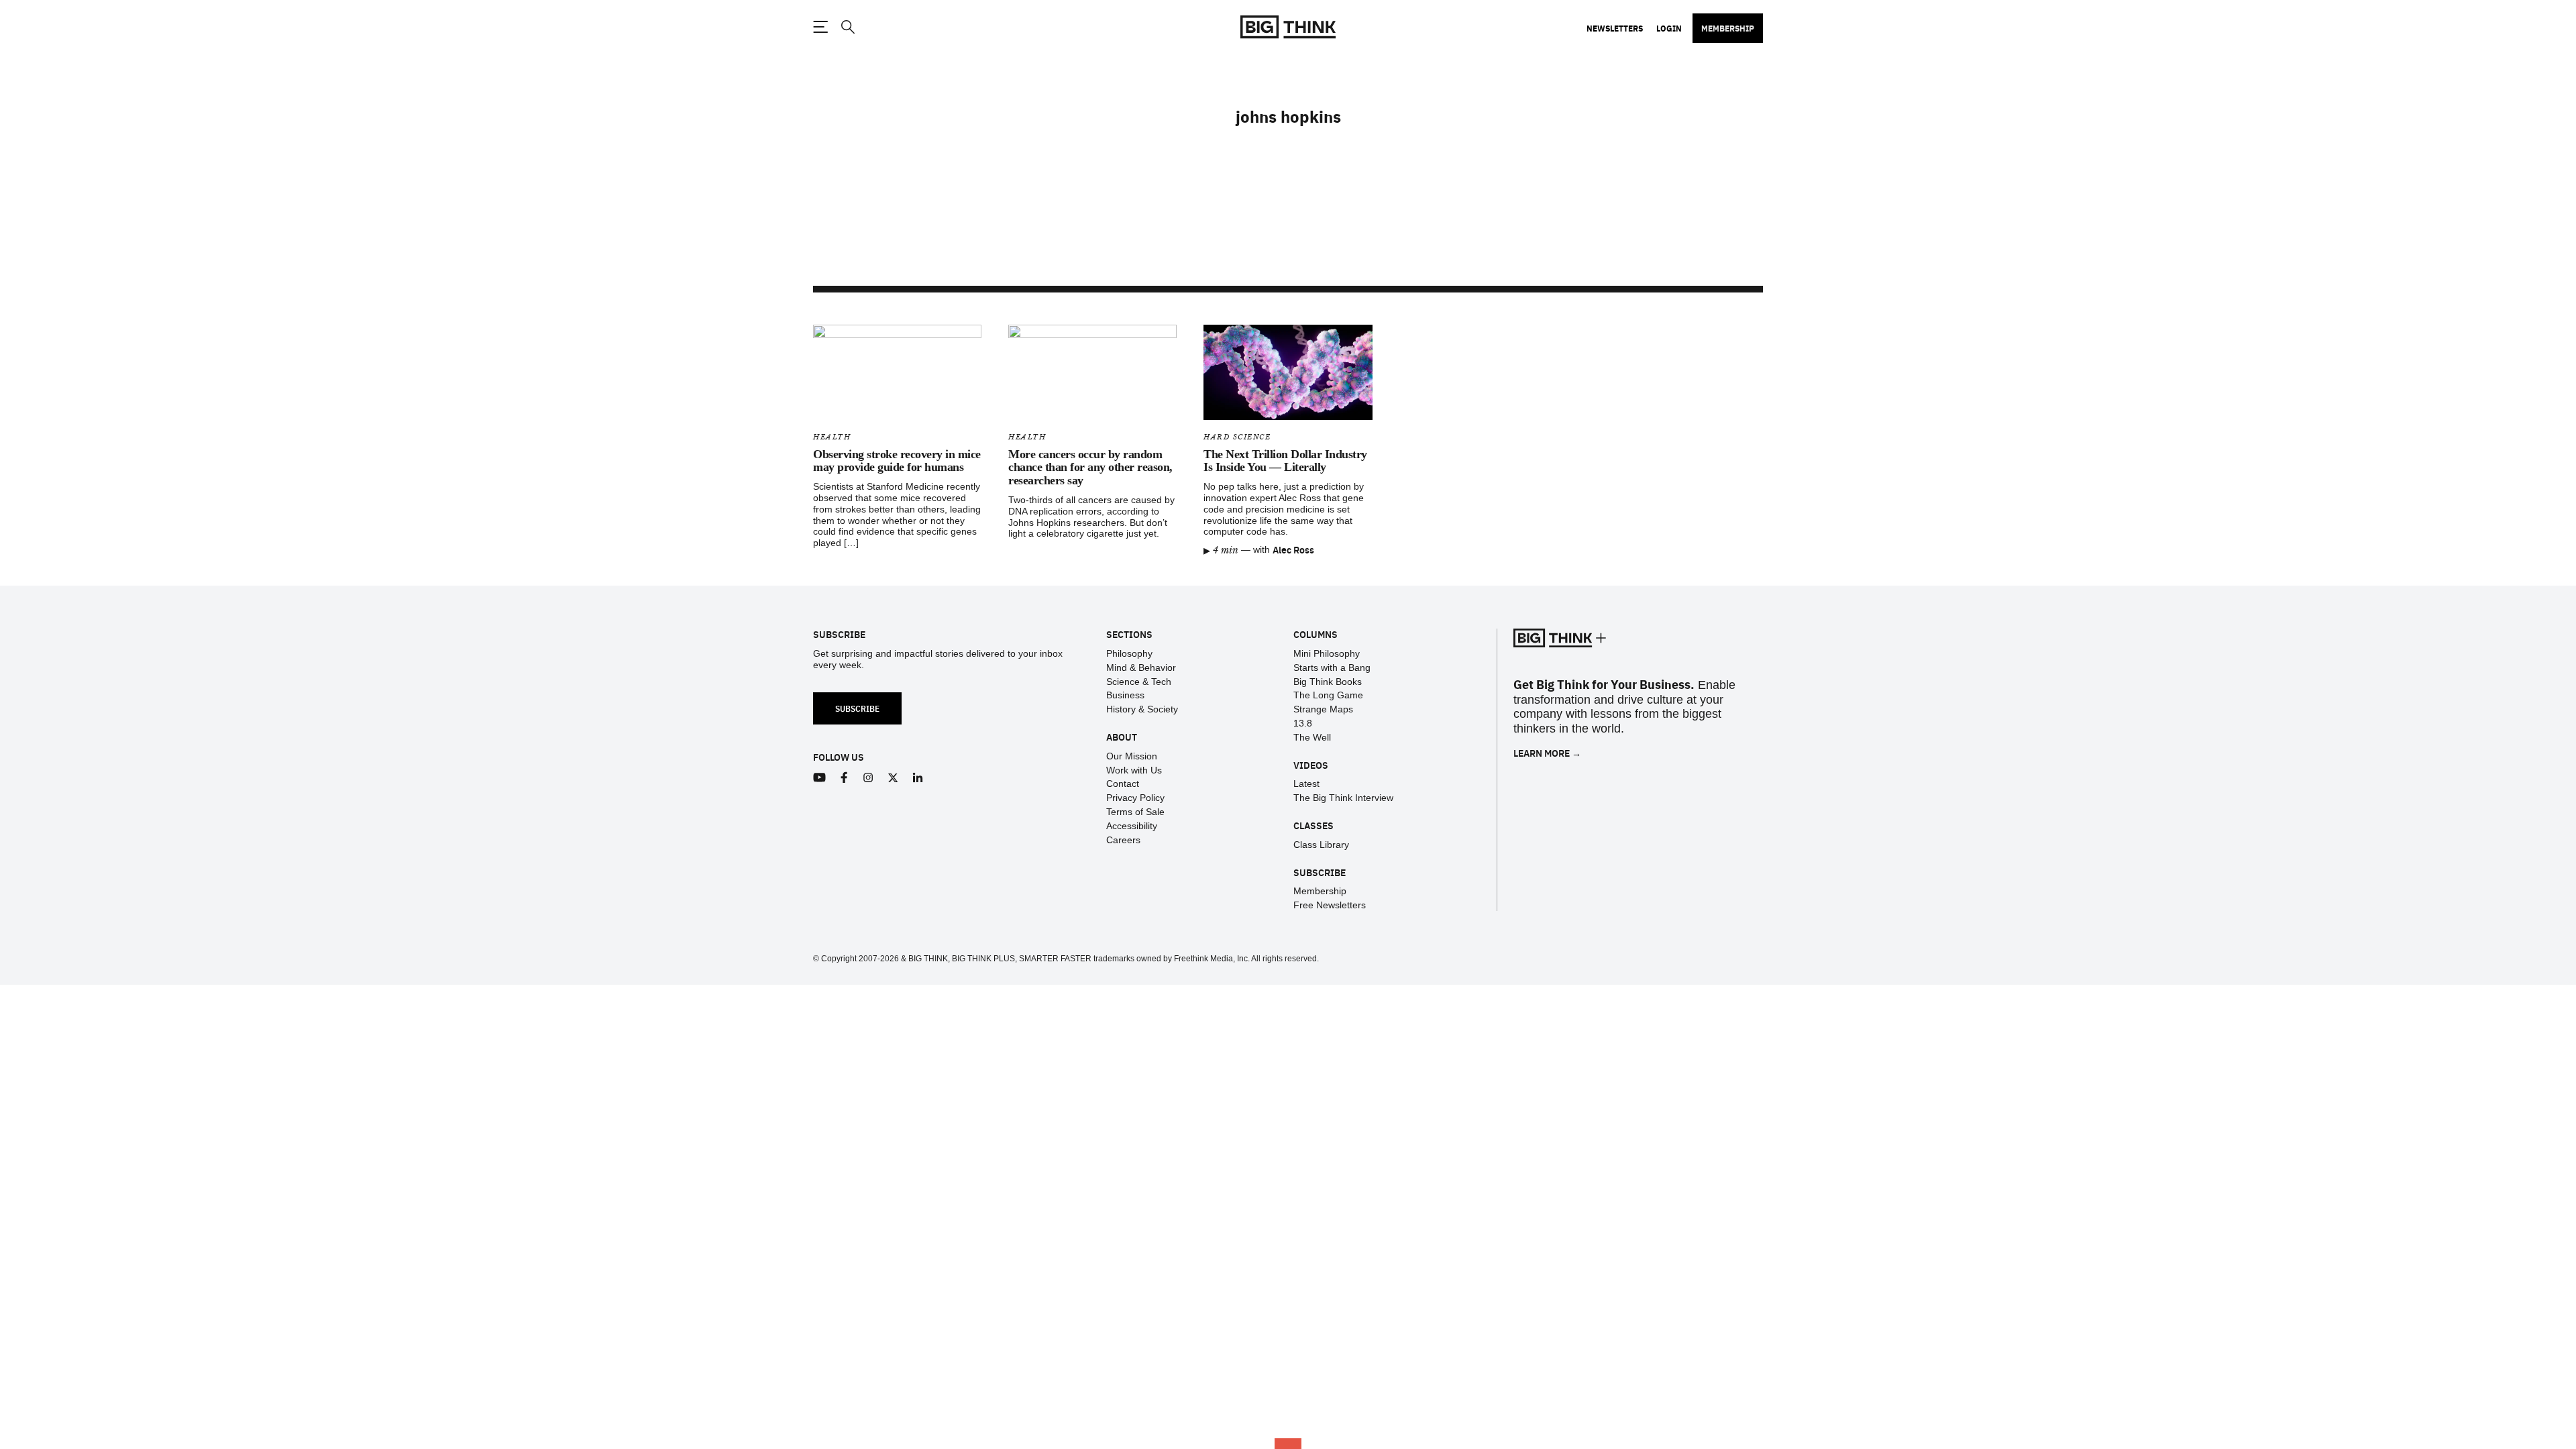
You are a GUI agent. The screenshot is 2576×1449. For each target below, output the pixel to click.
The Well (1312, 737)
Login (1669, 28)
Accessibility (1132, 826)
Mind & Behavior (1141, 667)
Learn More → (1547, 753)
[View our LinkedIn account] (918, 778)
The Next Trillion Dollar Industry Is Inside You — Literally (1285, 461)
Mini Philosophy (1327, 653)
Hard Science (1237, 437)
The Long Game (1328, 695)
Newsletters (1615, 28)
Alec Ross (1293, 549)
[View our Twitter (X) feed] (893, 778)
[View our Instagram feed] (868, 778)
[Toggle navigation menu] (820, 27)
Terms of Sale (1135, 812)
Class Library (1321, 845)
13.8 (1303, 723)
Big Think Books (1328, 682)
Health (832, 437)
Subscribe (857, 708)
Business (1125, 695)
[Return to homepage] (1288, 27)
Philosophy (1129, 653)
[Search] (847, 27)
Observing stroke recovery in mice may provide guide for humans (897, 461)
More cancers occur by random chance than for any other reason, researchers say (1090, 468)
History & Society (1142, 709)
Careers (1123, 840)
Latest (1306, 784)
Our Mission (1132, 756)
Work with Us (1134, 770)
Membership (1728, 28)
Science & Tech (1139, 682)
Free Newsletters (1330, 905)
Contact (1123, 784)
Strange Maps (1323, 709)
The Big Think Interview (1343, 798)
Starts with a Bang (1332, 667)
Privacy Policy (1135, 798)
